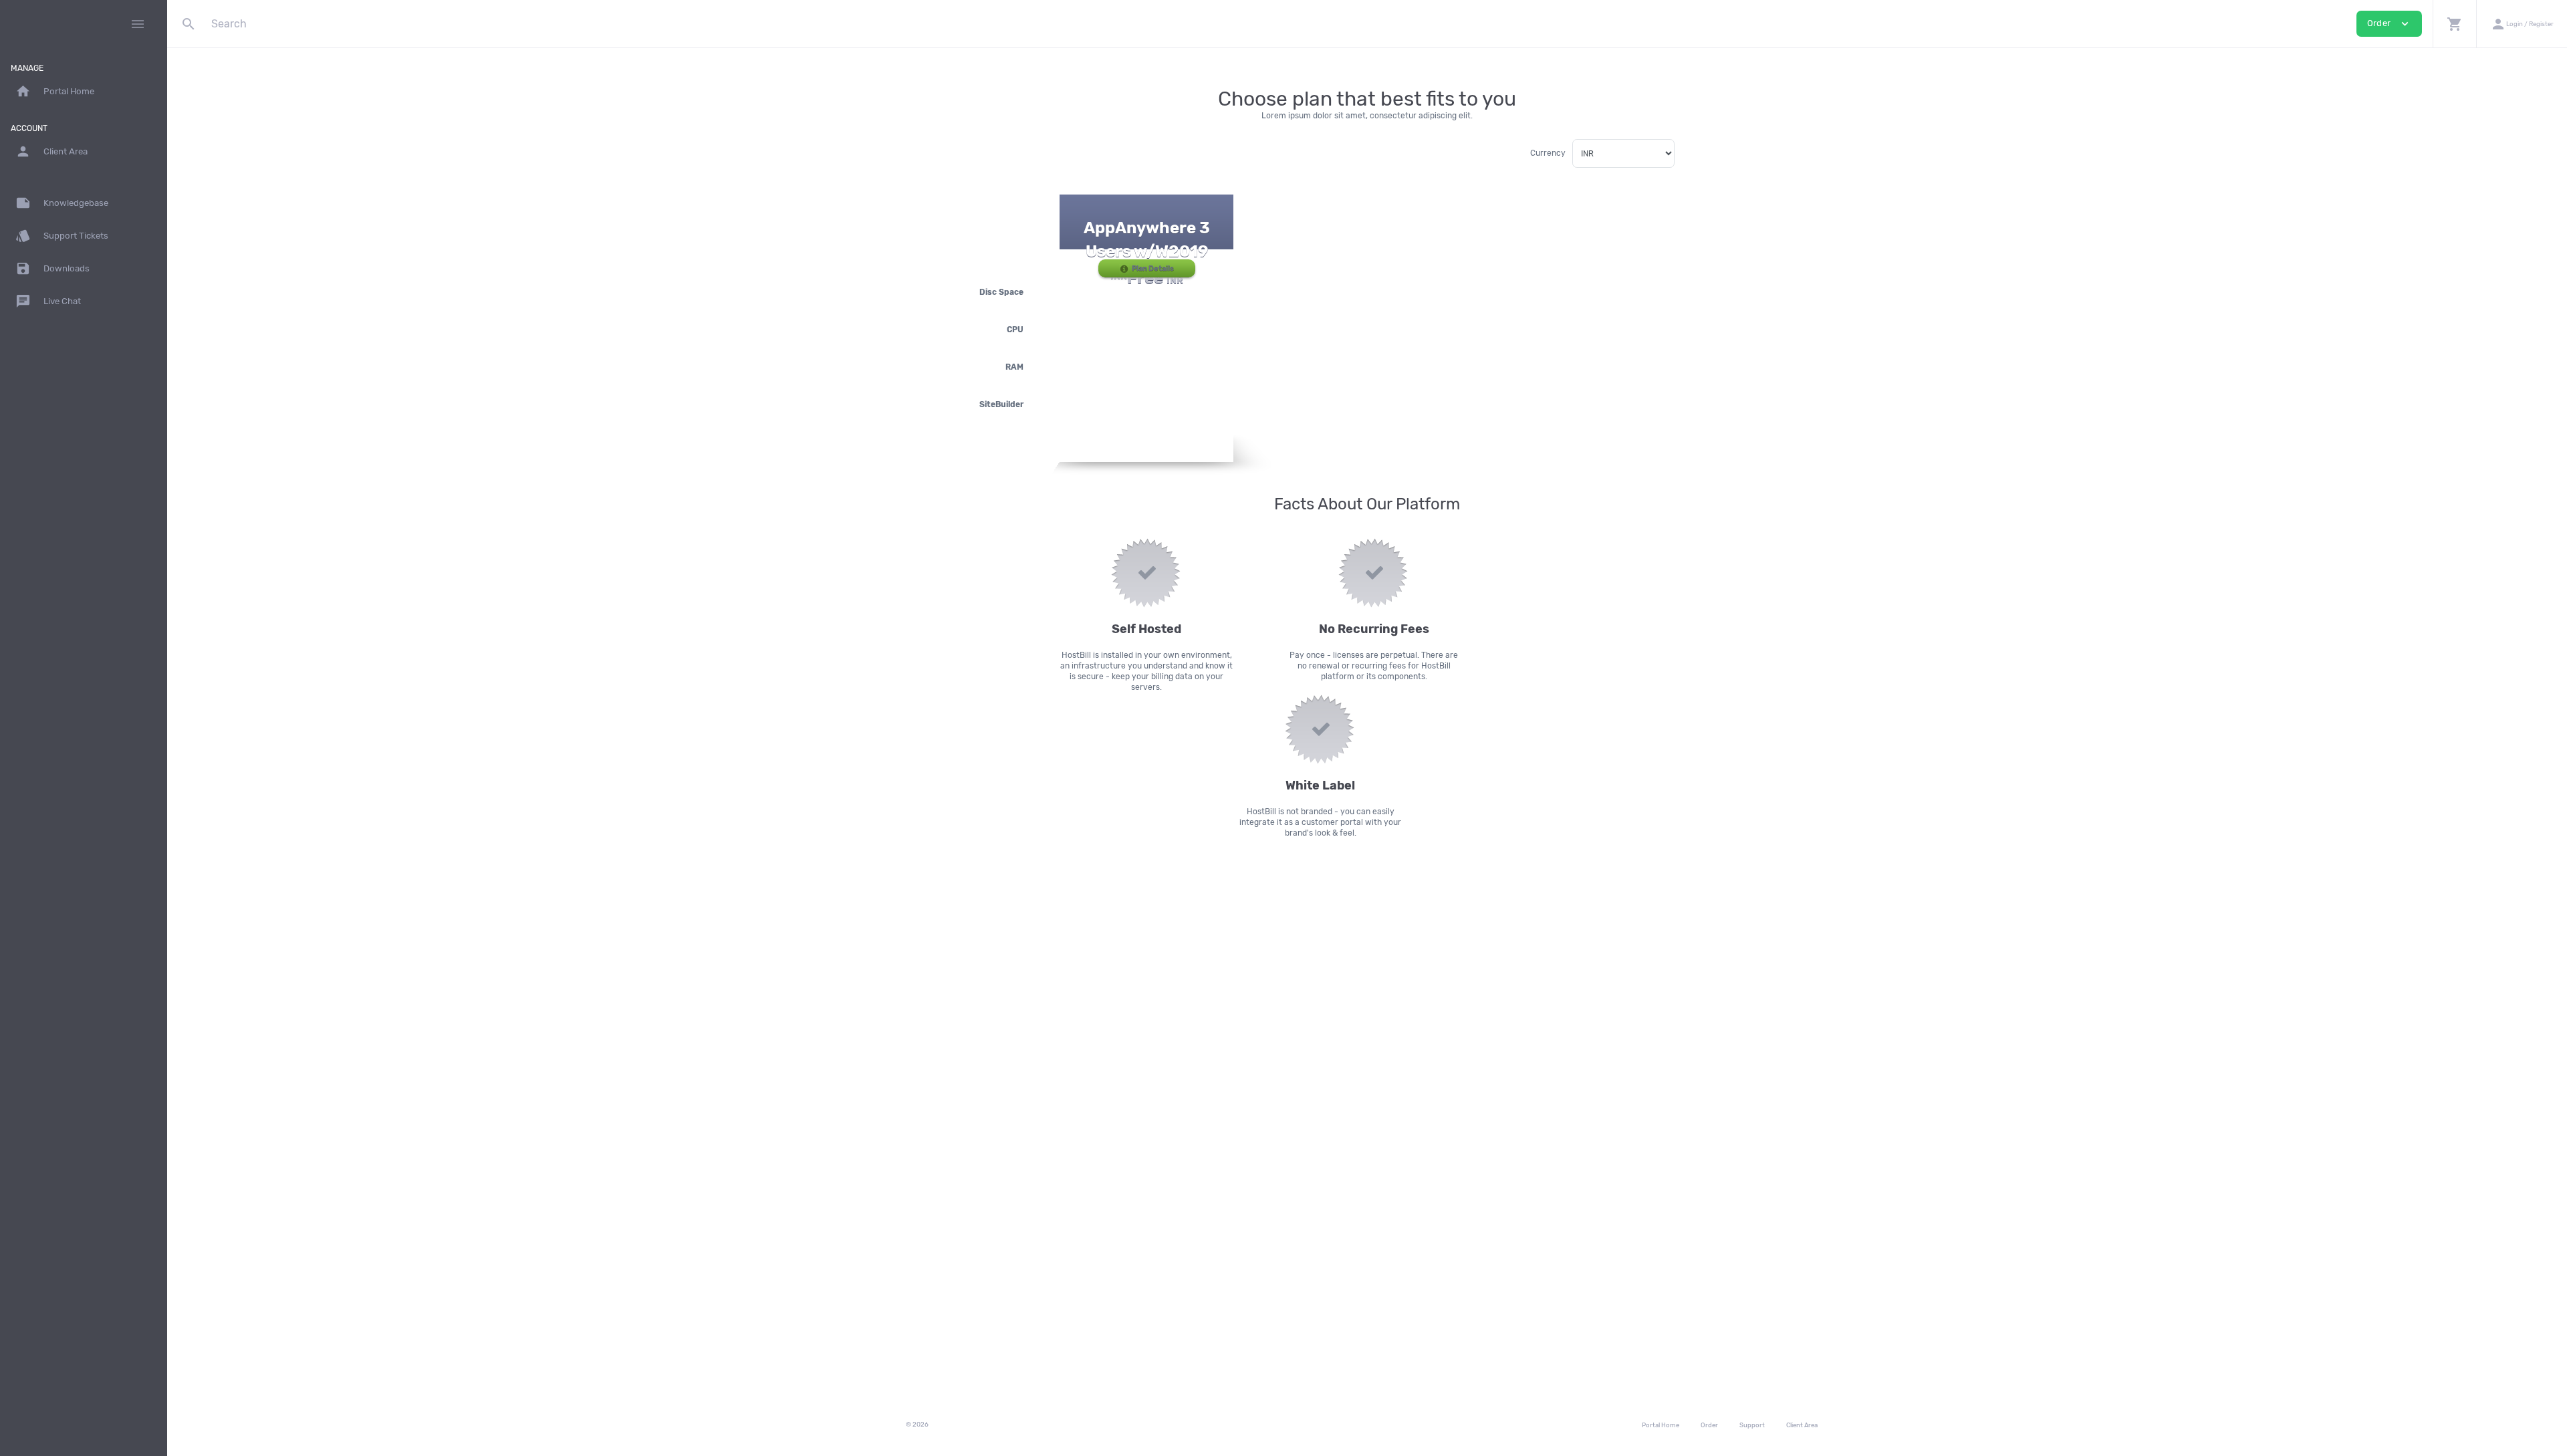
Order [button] (2389, 24)
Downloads (52, 268)
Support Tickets (62, 236)
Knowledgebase (62, 203)
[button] (2454, 24)
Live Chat (48, 301)
